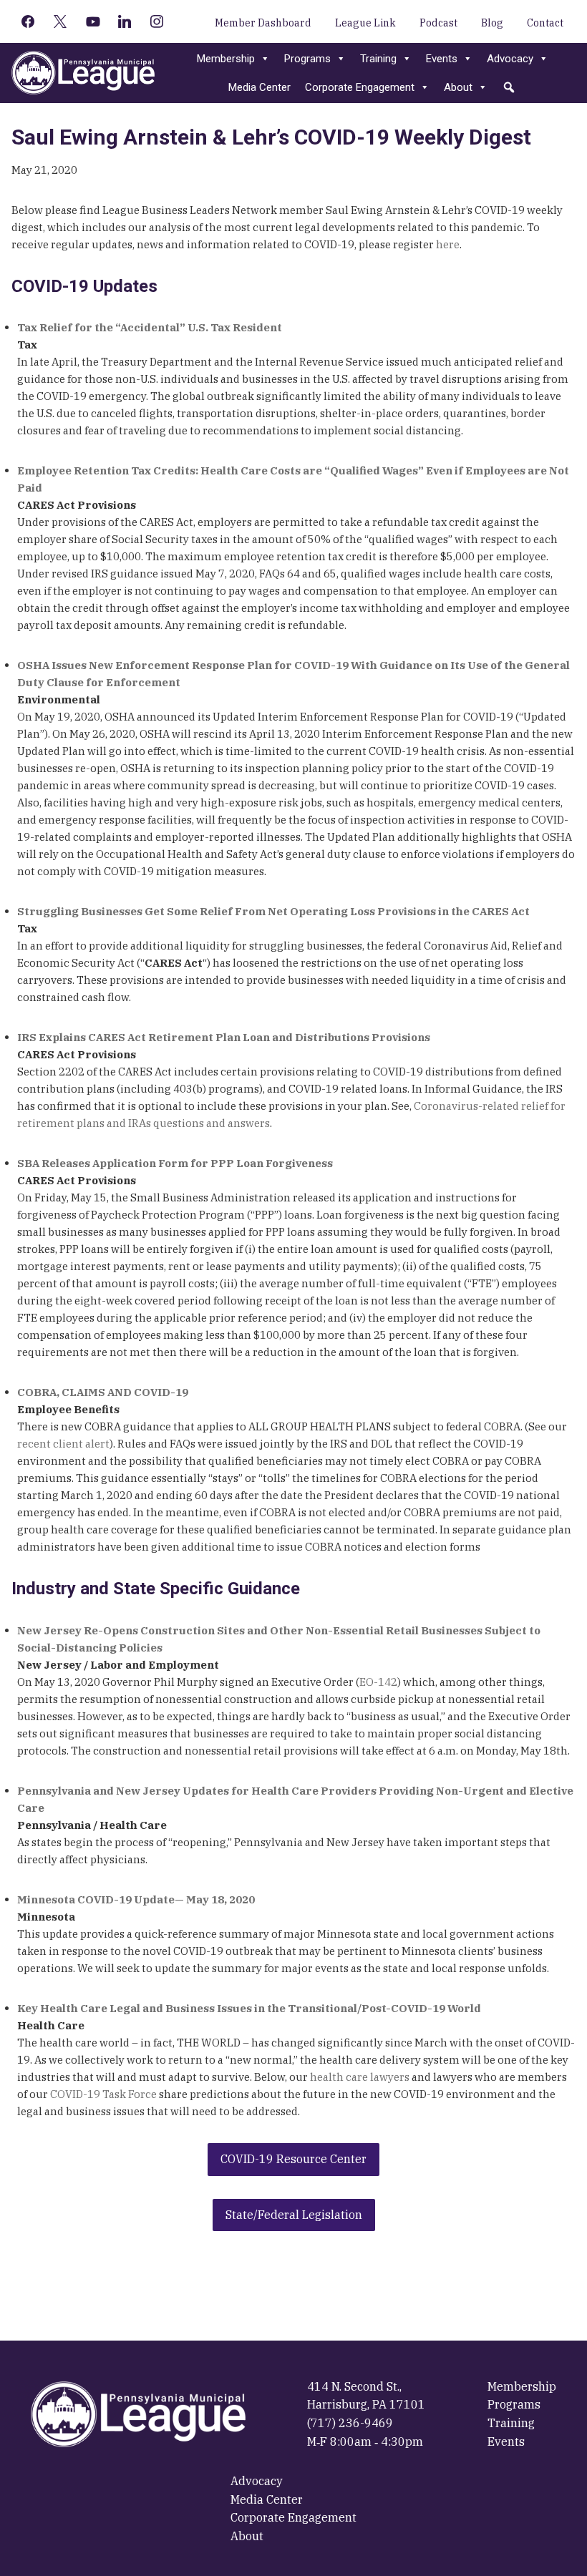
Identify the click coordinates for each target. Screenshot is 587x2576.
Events (442, 59)
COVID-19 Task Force (103, 2094)
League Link (365, 23)
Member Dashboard (263, 23)
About (458, 87)
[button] (509, 87)
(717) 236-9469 (350, 2423)
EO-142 (378, 1682)
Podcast (438, 23)
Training (378, 59)
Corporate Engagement (360, 87)
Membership (226, 59)
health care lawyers (360, 2077)
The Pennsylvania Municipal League (83, 73)
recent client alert (63, 1444)
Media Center (259, 87)
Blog (492, 23)
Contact (545, 23)
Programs (307, 59)
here (448, 244)
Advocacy (510, 59)
